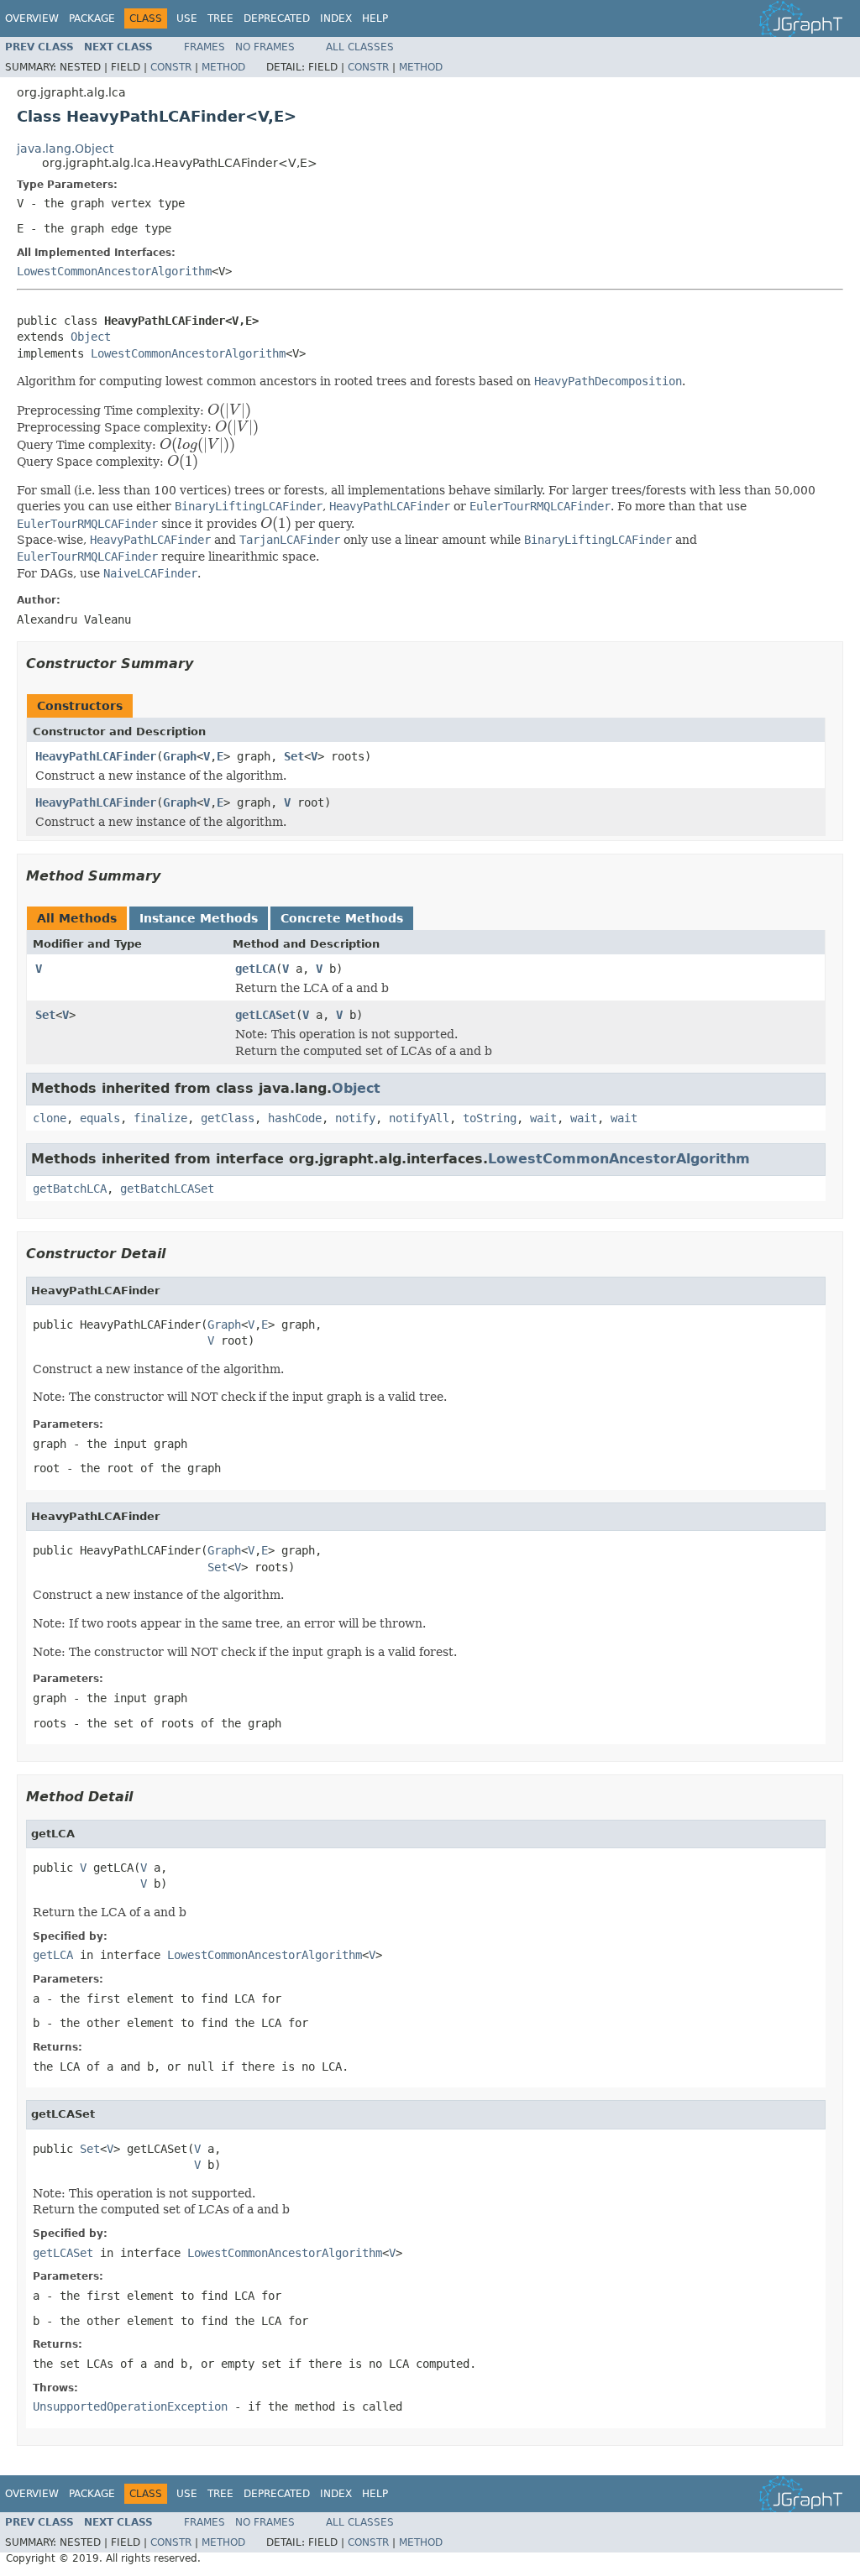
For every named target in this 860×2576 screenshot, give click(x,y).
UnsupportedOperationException (130, 2406)
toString (490, 1118)
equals (100, 1118)
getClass (228, 1118)
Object (91, 337)
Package (92, 18)
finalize (160, 1118)
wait (543, 1118)
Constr (171, 67)
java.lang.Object (65, 149)
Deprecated (277, 18)
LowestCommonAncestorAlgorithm (114, 271)
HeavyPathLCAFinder (96, 756)
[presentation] (229, 410)
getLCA (255, 969)
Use (187, 18)
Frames (205, 47)
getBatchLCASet (167, 1189)
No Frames (265, 47)
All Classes (360, 47)
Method (223, 67)
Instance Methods (199, 918)
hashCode (295, 1118)
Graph (180, 756)
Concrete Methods (342, 918)
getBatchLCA (70, 1189)
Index (336, 18)
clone (50, 1118)
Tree (220, 18)
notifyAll (419, 1118)
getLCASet (265, 1015)
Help (375, 18)
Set (294, 756)
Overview (32, 18)
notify (355, 1118)
